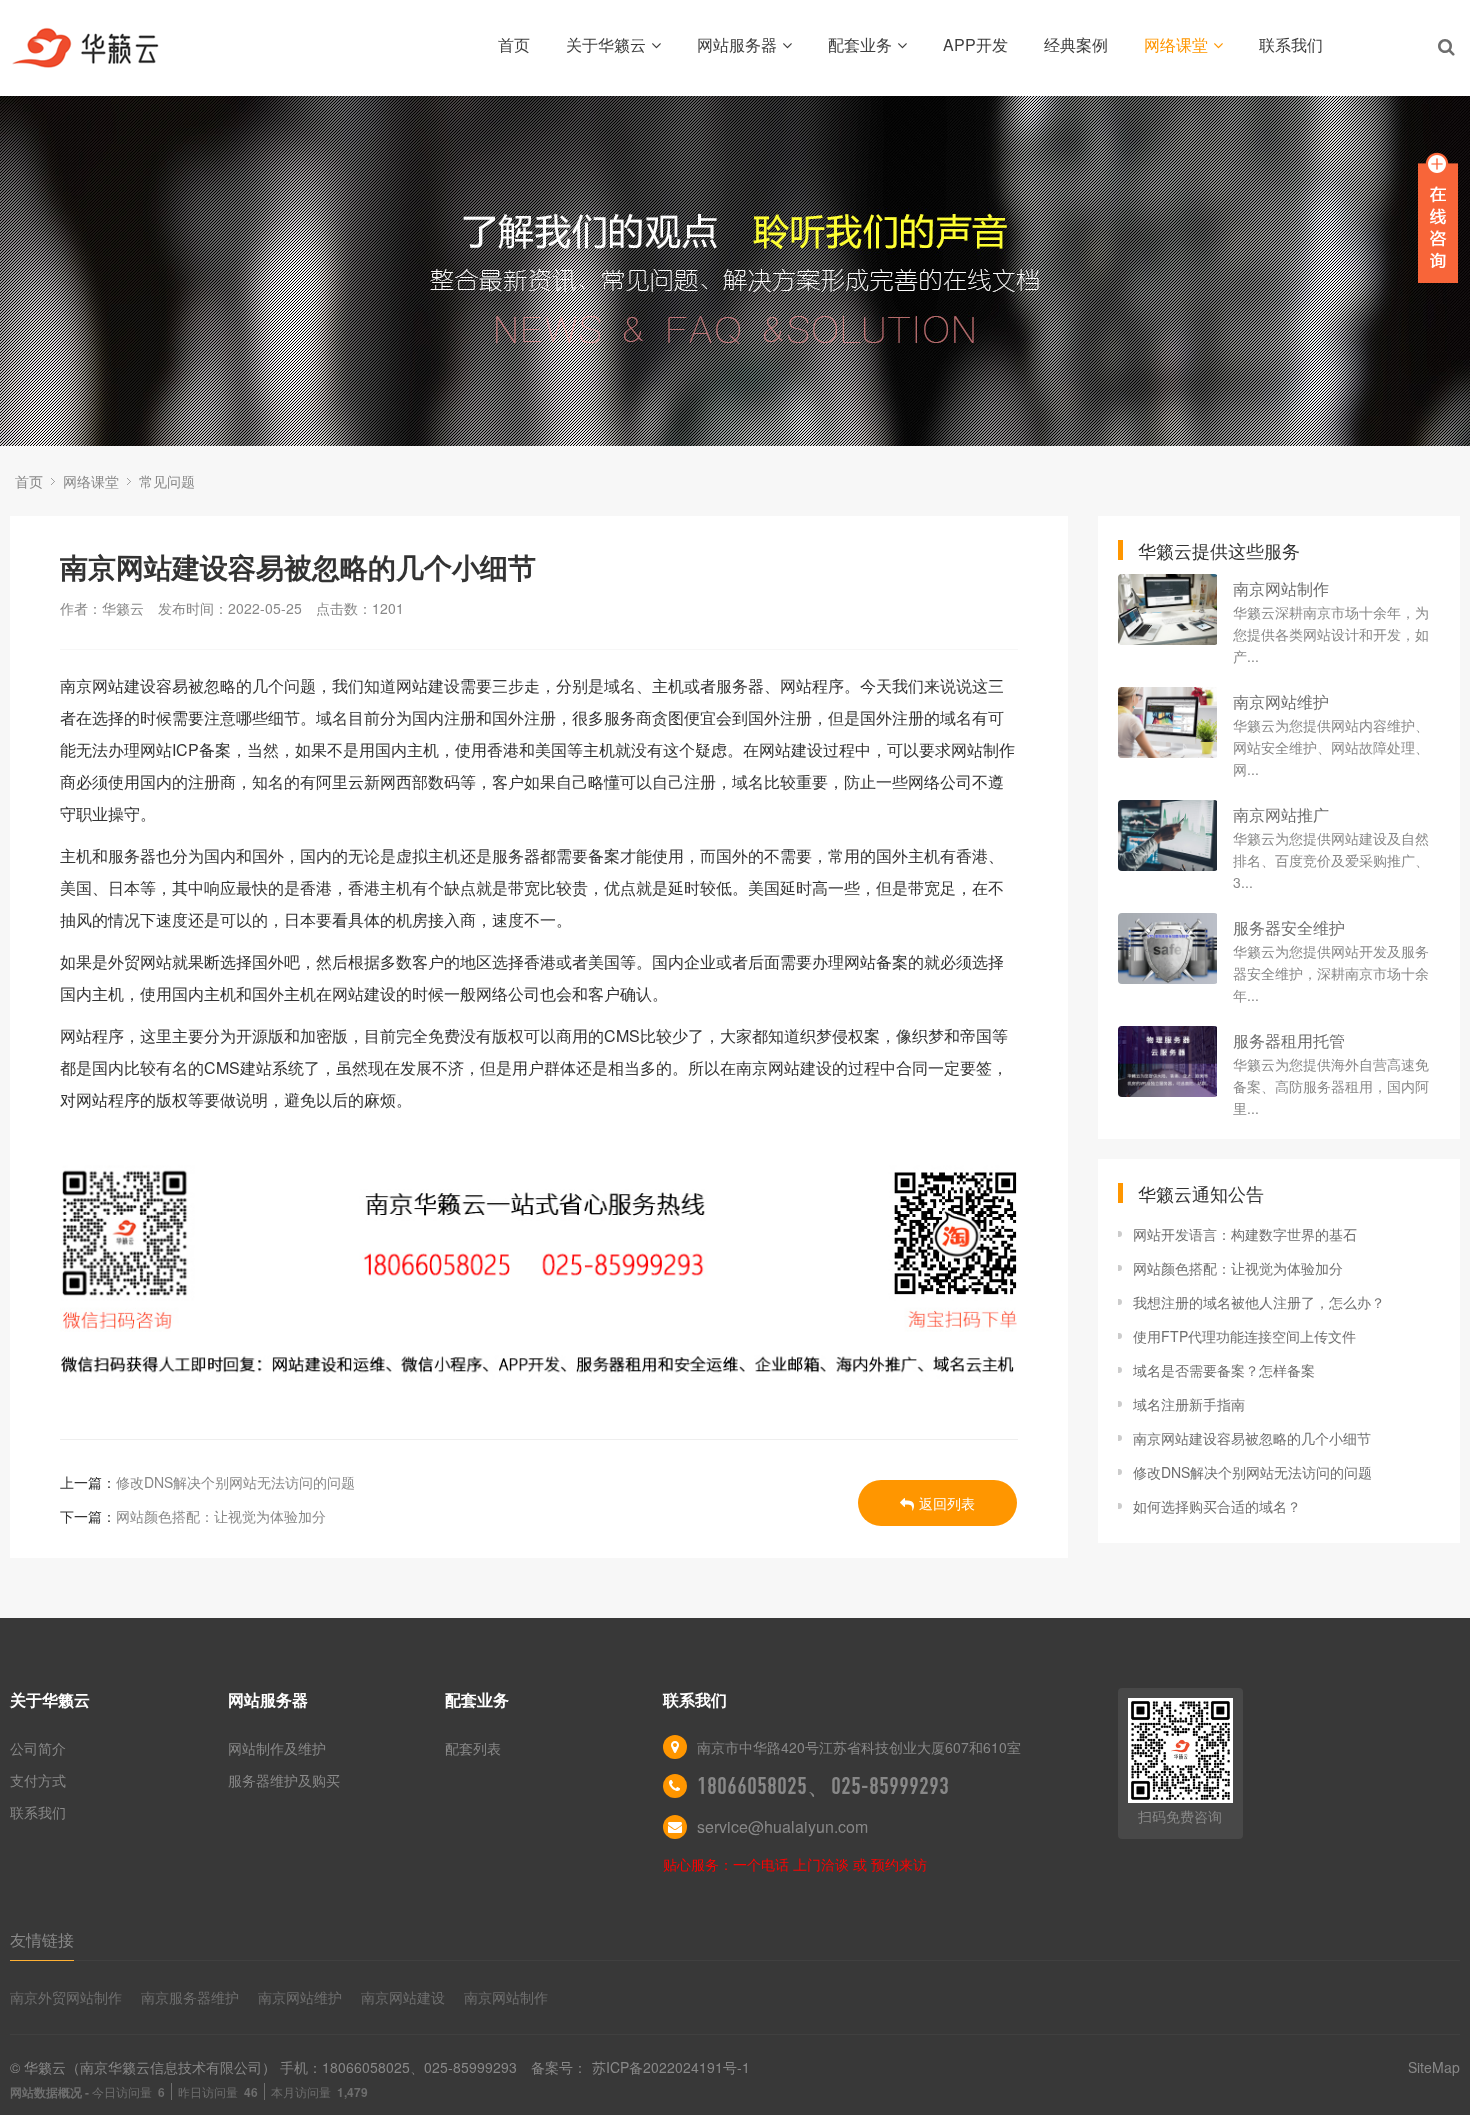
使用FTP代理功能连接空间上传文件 (1244, 1336)
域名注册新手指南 (1189, 1404)
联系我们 (1291, 44)
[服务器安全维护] (1168, 948)
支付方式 (38, 1780)
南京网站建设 (403, 1997)
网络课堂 (1176, 44)
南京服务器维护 (190, 1997)
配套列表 (473, 1748)
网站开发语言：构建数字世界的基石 (1245, 1234)
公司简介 (38, 1748)
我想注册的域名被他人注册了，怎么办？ (1259, 1302)
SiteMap (1434, 2067)
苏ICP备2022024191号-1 (671, 2067)
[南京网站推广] (1168, 835)
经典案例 (1076, 44)
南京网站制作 (1281, 588)
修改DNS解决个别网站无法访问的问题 (235, 1482)
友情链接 (42, 1939)
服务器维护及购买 (284, 1780)
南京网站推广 (1281, 814)
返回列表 (947, 1503)
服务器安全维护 (1289, 927)
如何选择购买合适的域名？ (1217, 1506)
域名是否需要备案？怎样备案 (1224, 1370)
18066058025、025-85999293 (823, 1786)
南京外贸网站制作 (66, 1997)
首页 (514, 44)
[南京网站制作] (1168, 609)
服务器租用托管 (1289, 1040)
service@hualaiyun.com (782, 1826)
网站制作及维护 (277, 1748)
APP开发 (975, 44)
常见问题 (167, 481)
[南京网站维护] (1168, 722)
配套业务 (860, 44)
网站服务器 (737, 44)
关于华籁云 (606, 44)
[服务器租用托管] (1168, 1061)
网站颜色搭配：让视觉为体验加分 (221, 1516)
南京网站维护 (1281, 701)
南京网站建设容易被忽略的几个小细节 (1252, 1438)
